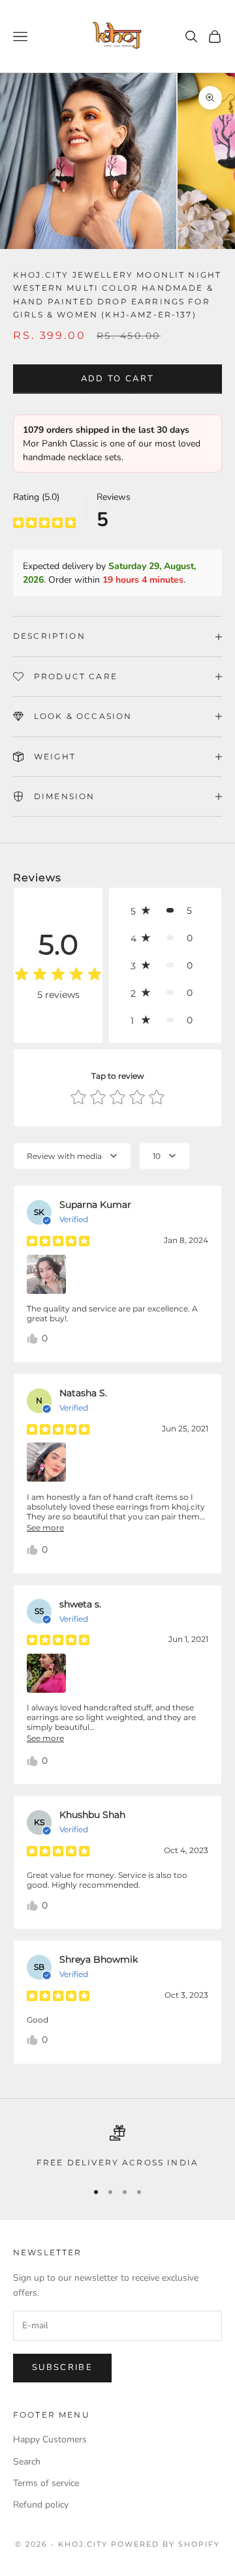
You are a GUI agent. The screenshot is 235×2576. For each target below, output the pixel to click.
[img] (44, 522)
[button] (165, 911)
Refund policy (41, 2505)
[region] (117, 2147)
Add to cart (118, 379)
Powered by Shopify (165, 2544)
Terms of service (46, 2483)
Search (27, 2462)
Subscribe (62, 2367)
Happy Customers (50, 2439)
